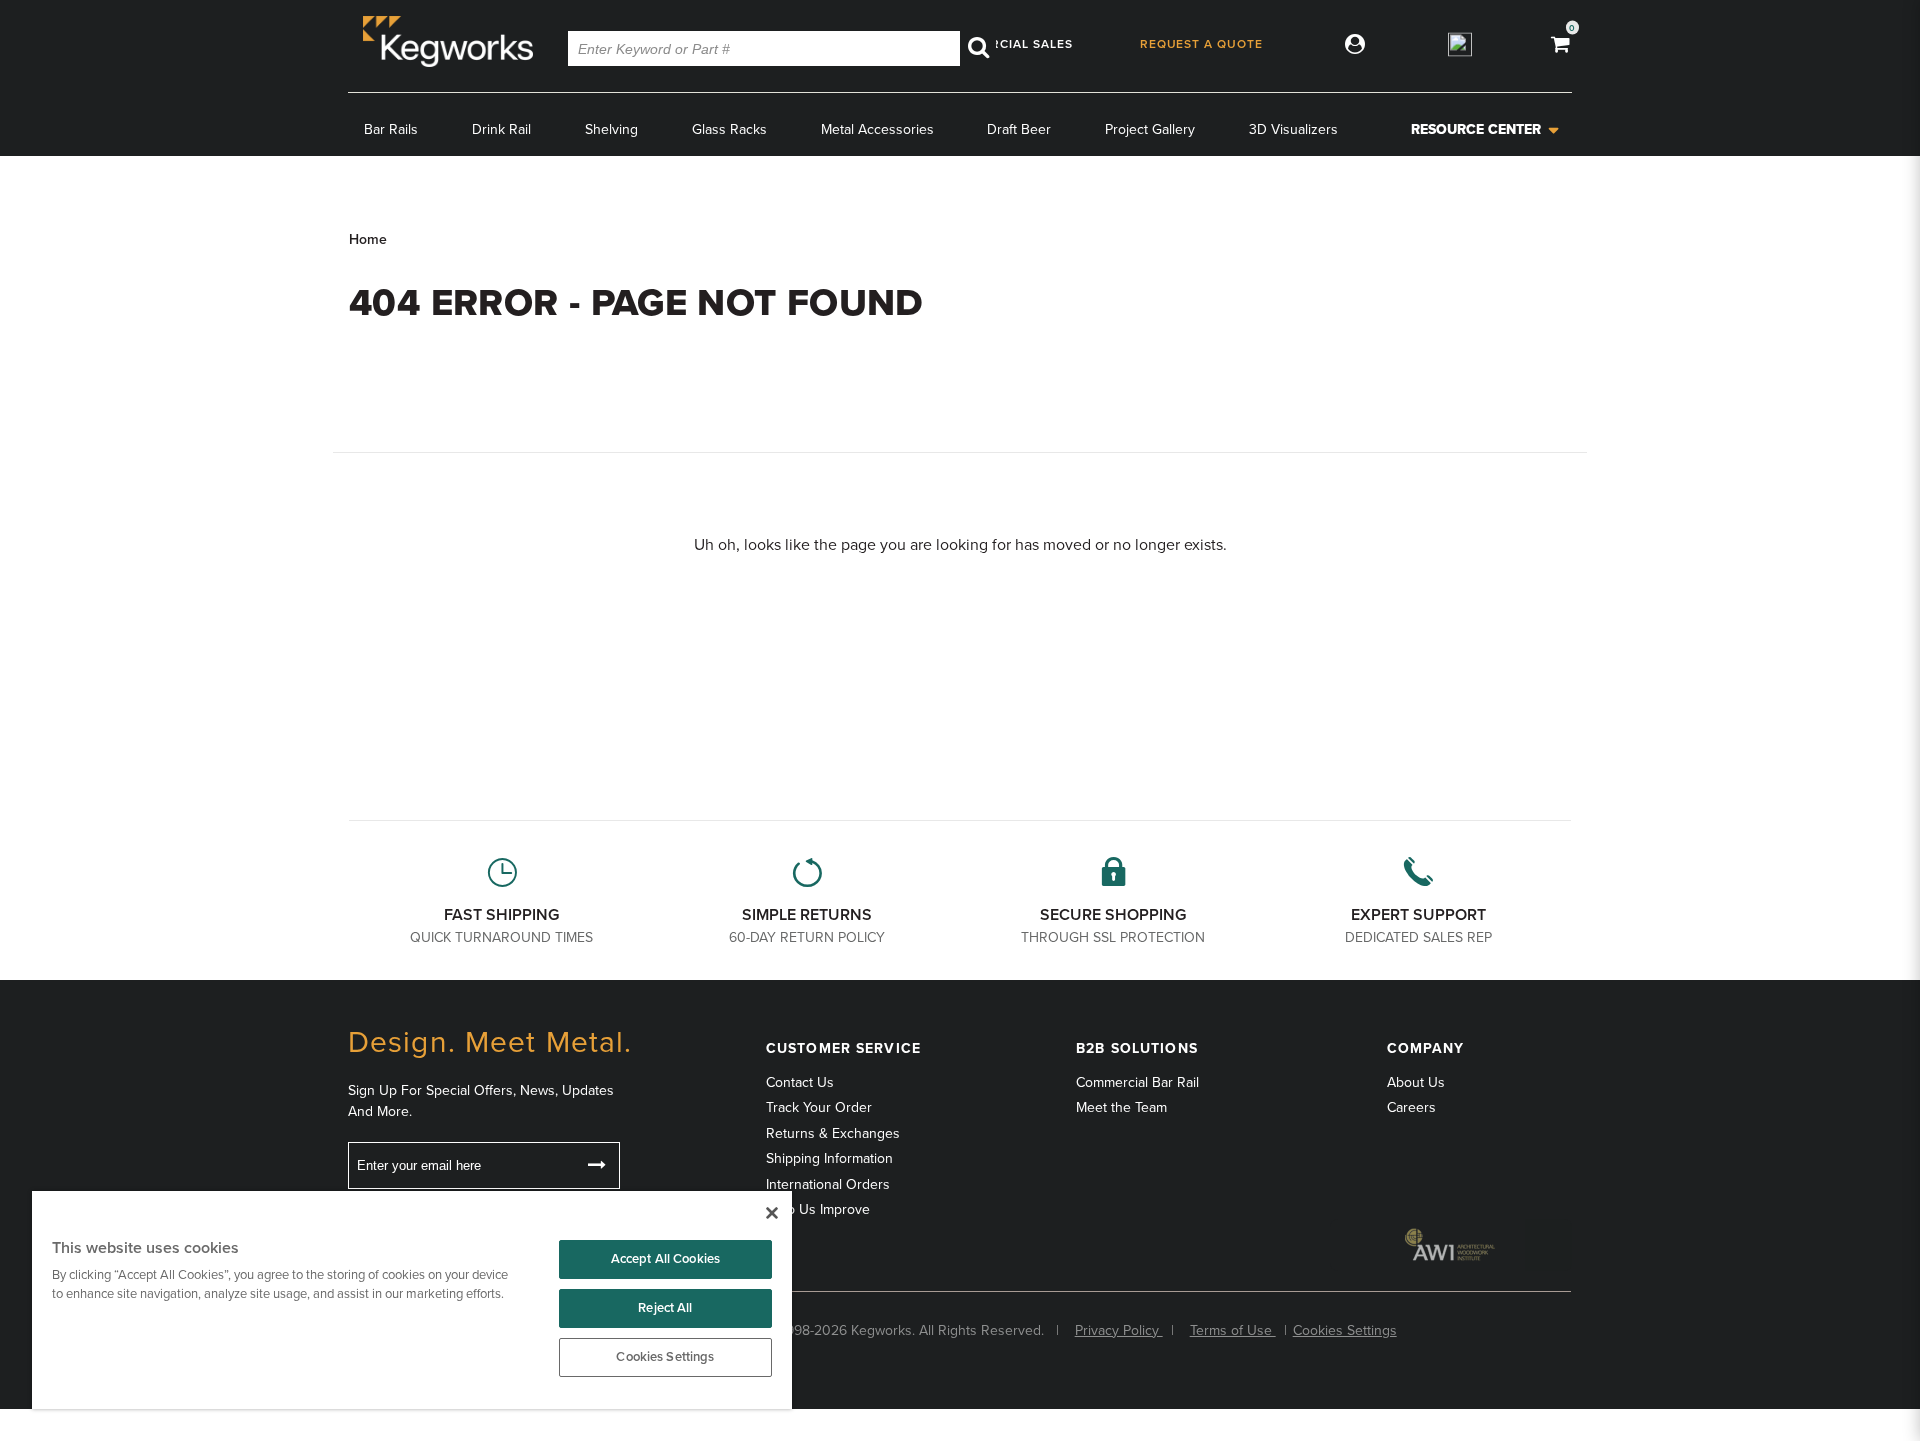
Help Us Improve (818, 1209)
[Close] (772, 1213)
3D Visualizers (1293, 129)
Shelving (611, 129)
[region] (412, 1300)
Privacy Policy (1119, 1330)
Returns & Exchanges (833, 1133)
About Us (1416, 1082)
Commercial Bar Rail (1137, 1082)
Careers (1411, 1107)
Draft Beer (1019, 129)
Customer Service (843, 1048)
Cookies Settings (665, 1357)
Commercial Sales (1007, 43)
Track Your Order (819, 1107)
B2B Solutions (1137, 1048)
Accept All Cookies (665, 1259)
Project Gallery (1150, 129)
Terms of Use (1233, 1330)
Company (1426, 1048)
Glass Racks (729, 129)
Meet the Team (1121, 1107)
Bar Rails (391, 129)
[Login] (1350, 43)
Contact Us (800, 1082)
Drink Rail (501, 129)
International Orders (828, 1184)
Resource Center (1476, 129)
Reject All (665, 1308)
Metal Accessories (877, 129)
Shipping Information (829, 1158)
